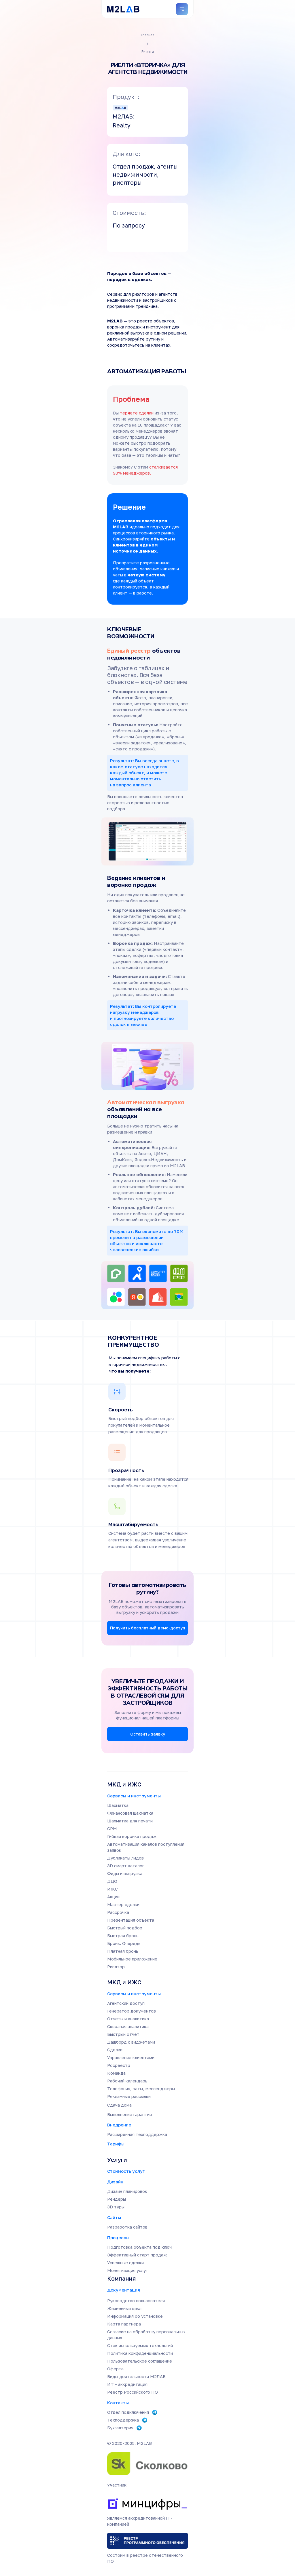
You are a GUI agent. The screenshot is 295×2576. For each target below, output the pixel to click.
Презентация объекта (131, 1920)
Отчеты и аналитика (128, 2019)
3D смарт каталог (126, 1866)
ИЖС (112, 1889)
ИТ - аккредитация (127, 2384)
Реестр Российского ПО (133, 2392)
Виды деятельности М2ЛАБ (136, 2376)
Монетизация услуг (127, 2270)
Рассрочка (118, 1912)
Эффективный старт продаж (137, 2255)
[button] (147, 1628)
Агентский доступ (126, 2003)
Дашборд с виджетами (131, 2042)
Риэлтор (116, 1967)
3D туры (116, 2207)
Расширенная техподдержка (137, 2134)
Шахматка (118, 1805)
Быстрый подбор (125, 1928)
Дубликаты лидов (125, 1858)
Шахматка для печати (130, 1821)
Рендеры (117, 2199)
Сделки (115, 2050)
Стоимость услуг (126, 2171)
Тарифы (116, 2144)
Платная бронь (123, 1951)
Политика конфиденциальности (140, 2353)
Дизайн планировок (127, 2191)
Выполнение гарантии (129, 2114)
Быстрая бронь (123, 1935)
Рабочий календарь (127, 2081)
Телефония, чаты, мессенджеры (141, 2088)
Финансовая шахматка (130, 1813)
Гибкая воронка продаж (132, 1836)
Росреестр (119, 2065)
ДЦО (112, 1881)
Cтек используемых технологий (140, 2345)
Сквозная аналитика (128, 2026)
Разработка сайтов (127, 2227)
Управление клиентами (131, 2057)
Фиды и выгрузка (125, 1873)
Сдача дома (119, 2105)
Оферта (115, 2369)
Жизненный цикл (124, 2308)
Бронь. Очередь (124, 1943)
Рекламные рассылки (129, 2096)
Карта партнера (124, 2324)
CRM (112, 1828)
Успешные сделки (125, 2262)
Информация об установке (135, 2316)
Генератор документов (132, 2011)
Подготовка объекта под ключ (139, 2247)
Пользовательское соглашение (140, 2361)
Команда (116, 2073)
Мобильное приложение (132, 1959)
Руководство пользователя (136, 2300)
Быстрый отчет (123, 2034)
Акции (113, 1897)
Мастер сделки (123, 1904)
